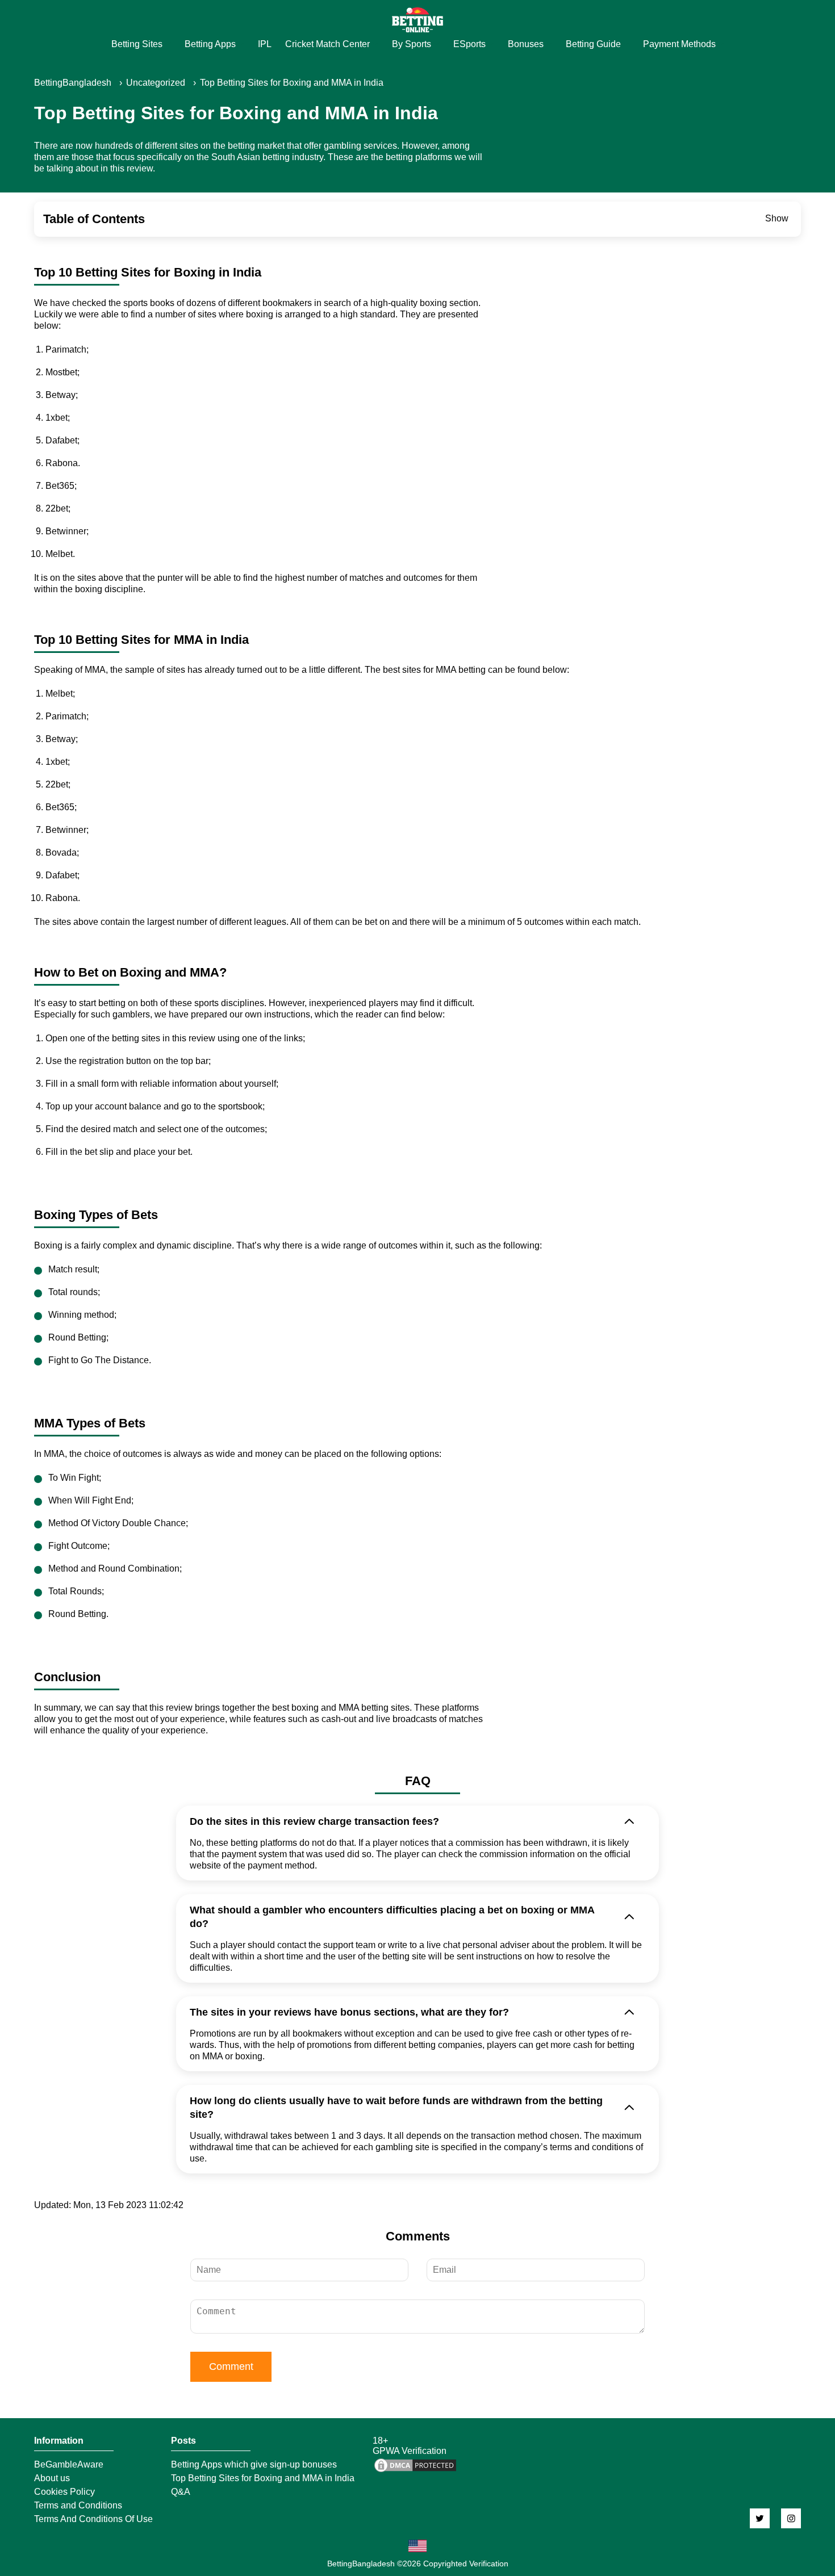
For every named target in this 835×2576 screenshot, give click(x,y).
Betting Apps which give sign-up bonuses (254, 2465)
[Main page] (417, 20)
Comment (231, 2366)
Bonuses (526, 44)
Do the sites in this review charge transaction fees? (314, 1821)
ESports (469, 44)
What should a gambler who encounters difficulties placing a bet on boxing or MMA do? (392, 1917)
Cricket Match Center (327, 44)
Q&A (181, 2492)
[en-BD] (417, 2546)
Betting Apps (210, 44)
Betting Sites (137, 44)
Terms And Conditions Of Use (93, 2519)
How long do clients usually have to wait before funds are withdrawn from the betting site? (396, 2108)
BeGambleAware (69, 2465)
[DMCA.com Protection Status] (415, 2471)
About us (52, 2478)
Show (777, 218)
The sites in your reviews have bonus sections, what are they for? (349, 2012)
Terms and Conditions (78, 2506)
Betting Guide (593, 44)
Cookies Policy (64, 2492)
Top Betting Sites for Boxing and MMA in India (263, 2478)
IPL (265, 44)
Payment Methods (679, 44)
